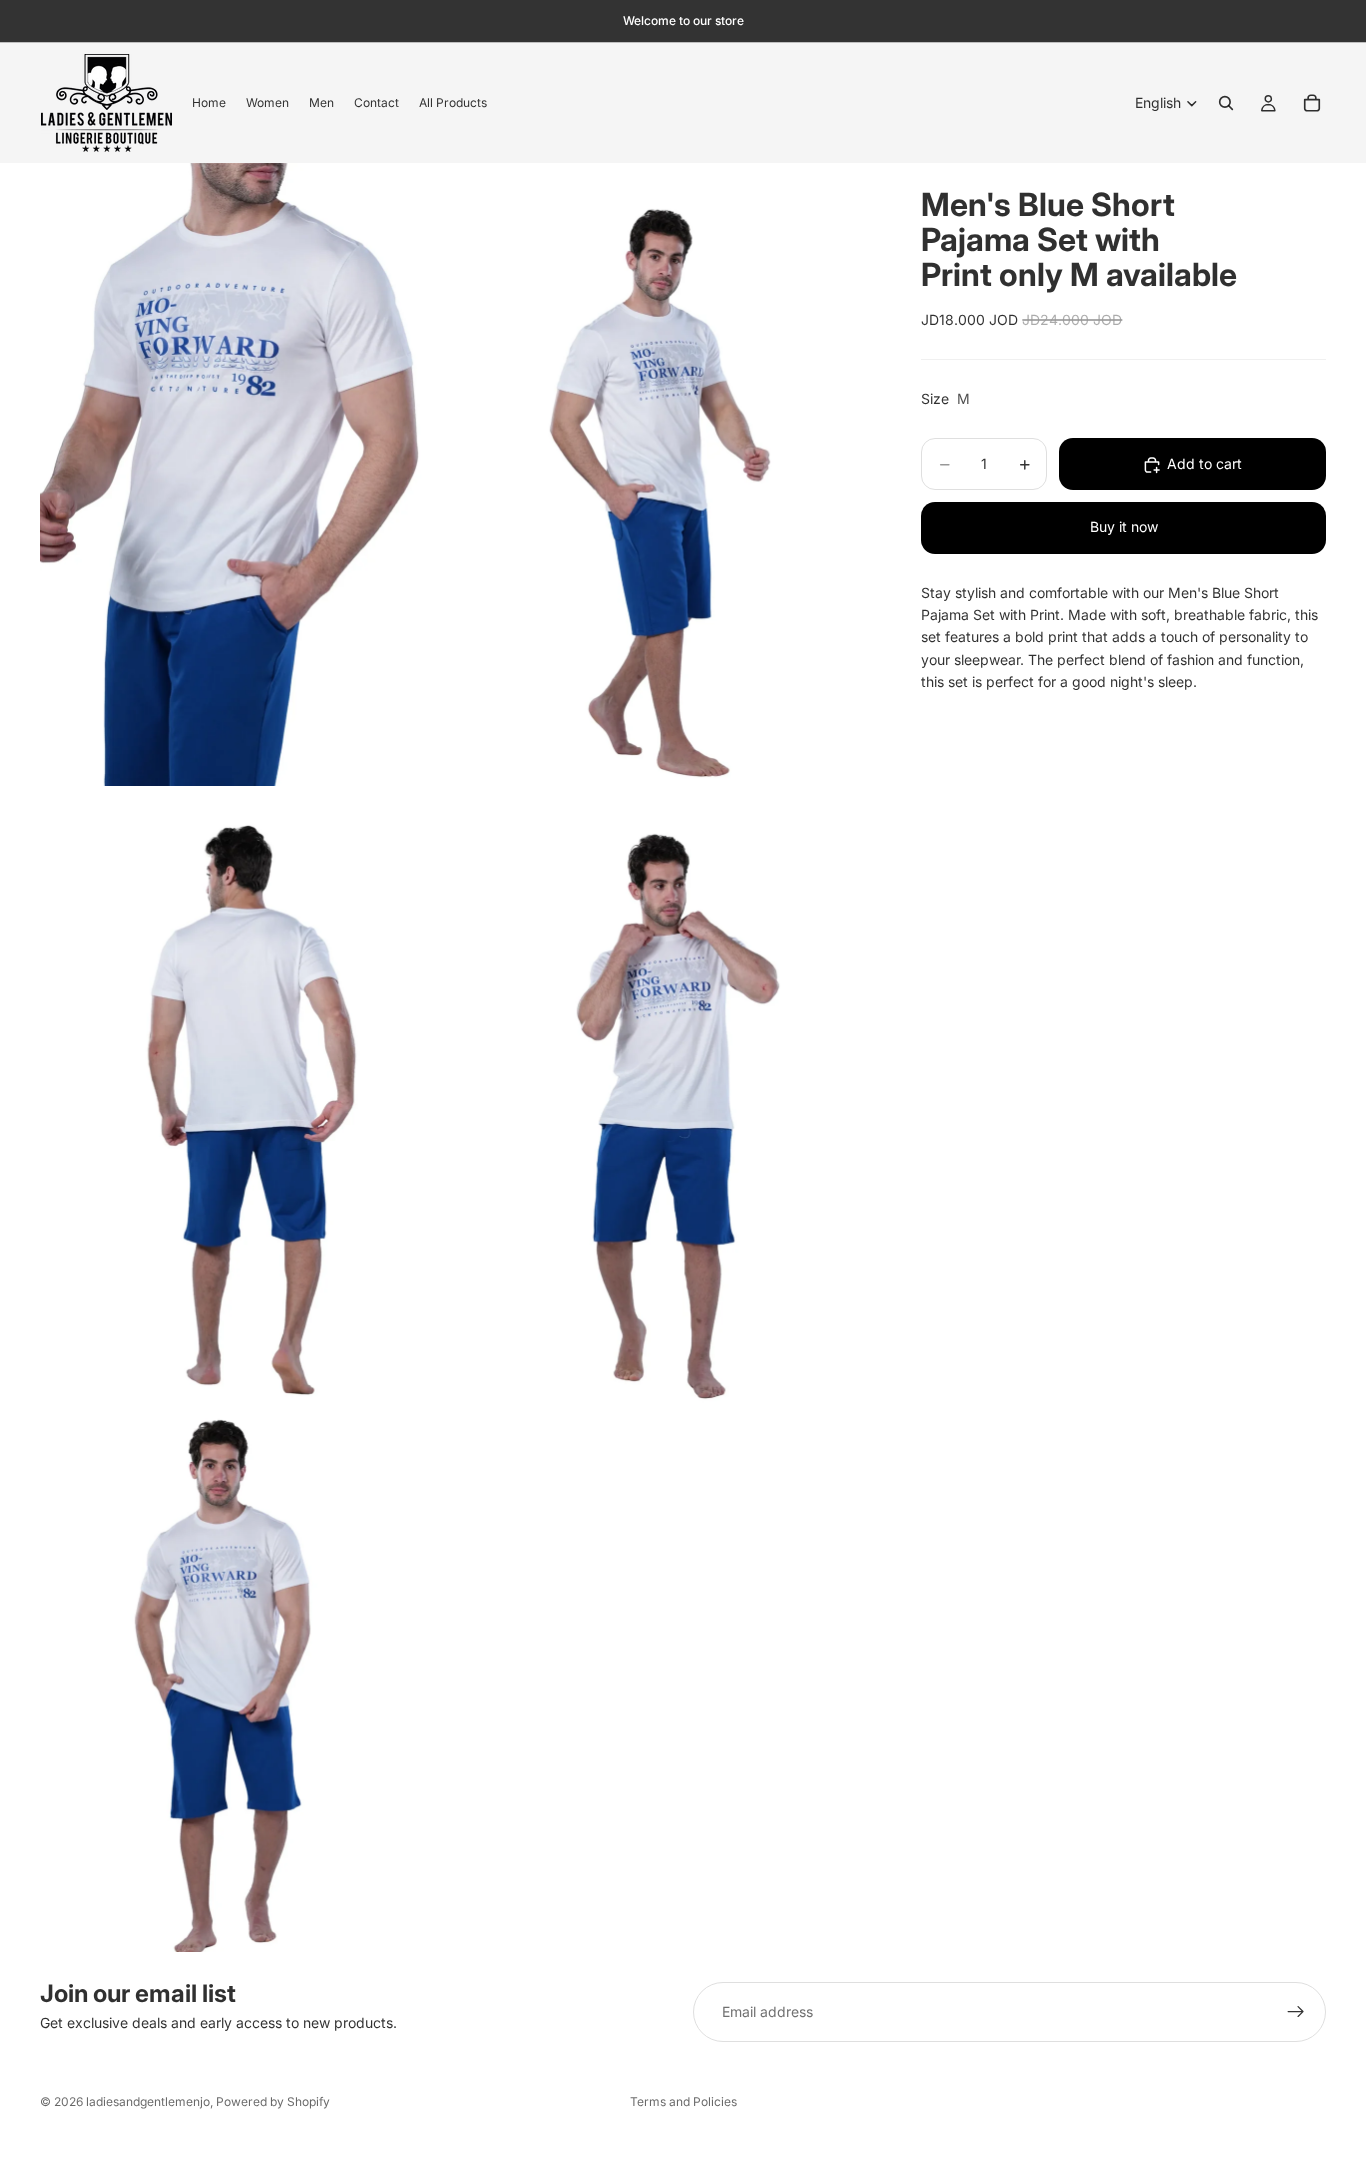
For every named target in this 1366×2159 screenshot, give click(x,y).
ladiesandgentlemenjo (148, 2101)
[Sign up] (1296, 2012)
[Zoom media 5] (247, 1684)
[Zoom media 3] (247, 1101)
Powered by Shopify (273, 2101)
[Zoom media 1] (247, 474)
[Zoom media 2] (666, 474)
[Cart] (1312, 103)
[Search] (1226, 103)
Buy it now (1124, 527)
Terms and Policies (683, 2101)
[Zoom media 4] (666, 1101)
